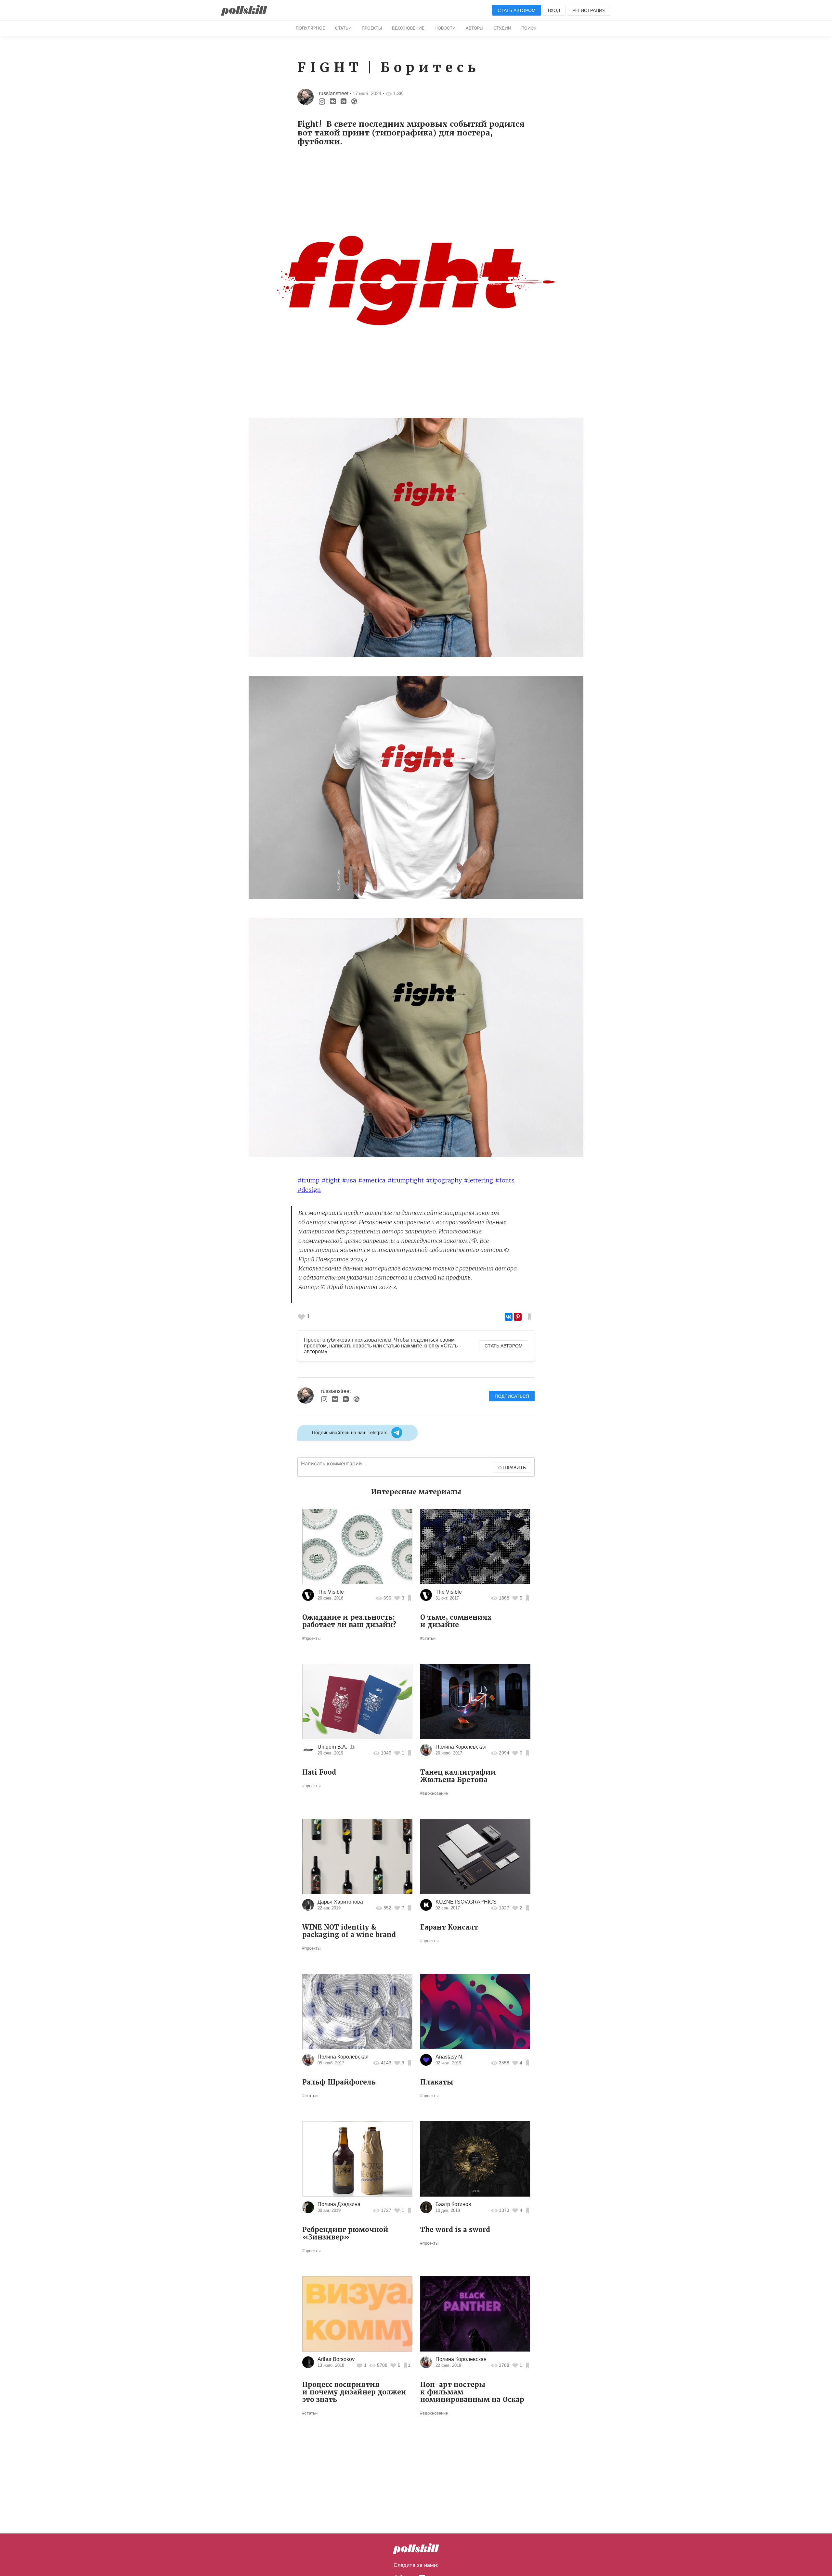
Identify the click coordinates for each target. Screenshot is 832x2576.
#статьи (428, 1638)
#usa (349, 1180)
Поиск (529, 28)
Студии (502, 28)
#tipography (444, 1180)
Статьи (343, 28)
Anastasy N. (449, 2057)
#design (309, 1190)
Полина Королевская (461, 1747)
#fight (331, 1180)
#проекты (311, 1638)
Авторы (474, 28)
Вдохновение (408, 28)
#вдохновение (434, 1793)
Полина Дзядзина (339, 2204)
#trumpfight (406, 1180)
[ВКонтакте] (509, 1317)
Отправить (512, 1467)
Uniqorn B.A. (332, 1747)
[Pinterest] (518, 1317)
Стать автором (517, 10)
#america (372, 1180)
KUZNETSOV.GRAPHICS (466, 1902)
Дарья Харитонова (340, 1902)
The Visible (331, 1592)
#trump (308, 1180)
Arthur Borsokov (336, 2359)
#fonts (505, 1180)
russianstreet (334, 93)
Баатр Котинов (453, 2204)
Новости (445, 28)
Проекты (372, 28)
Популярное (310, 28)
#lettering (478, 1180)
